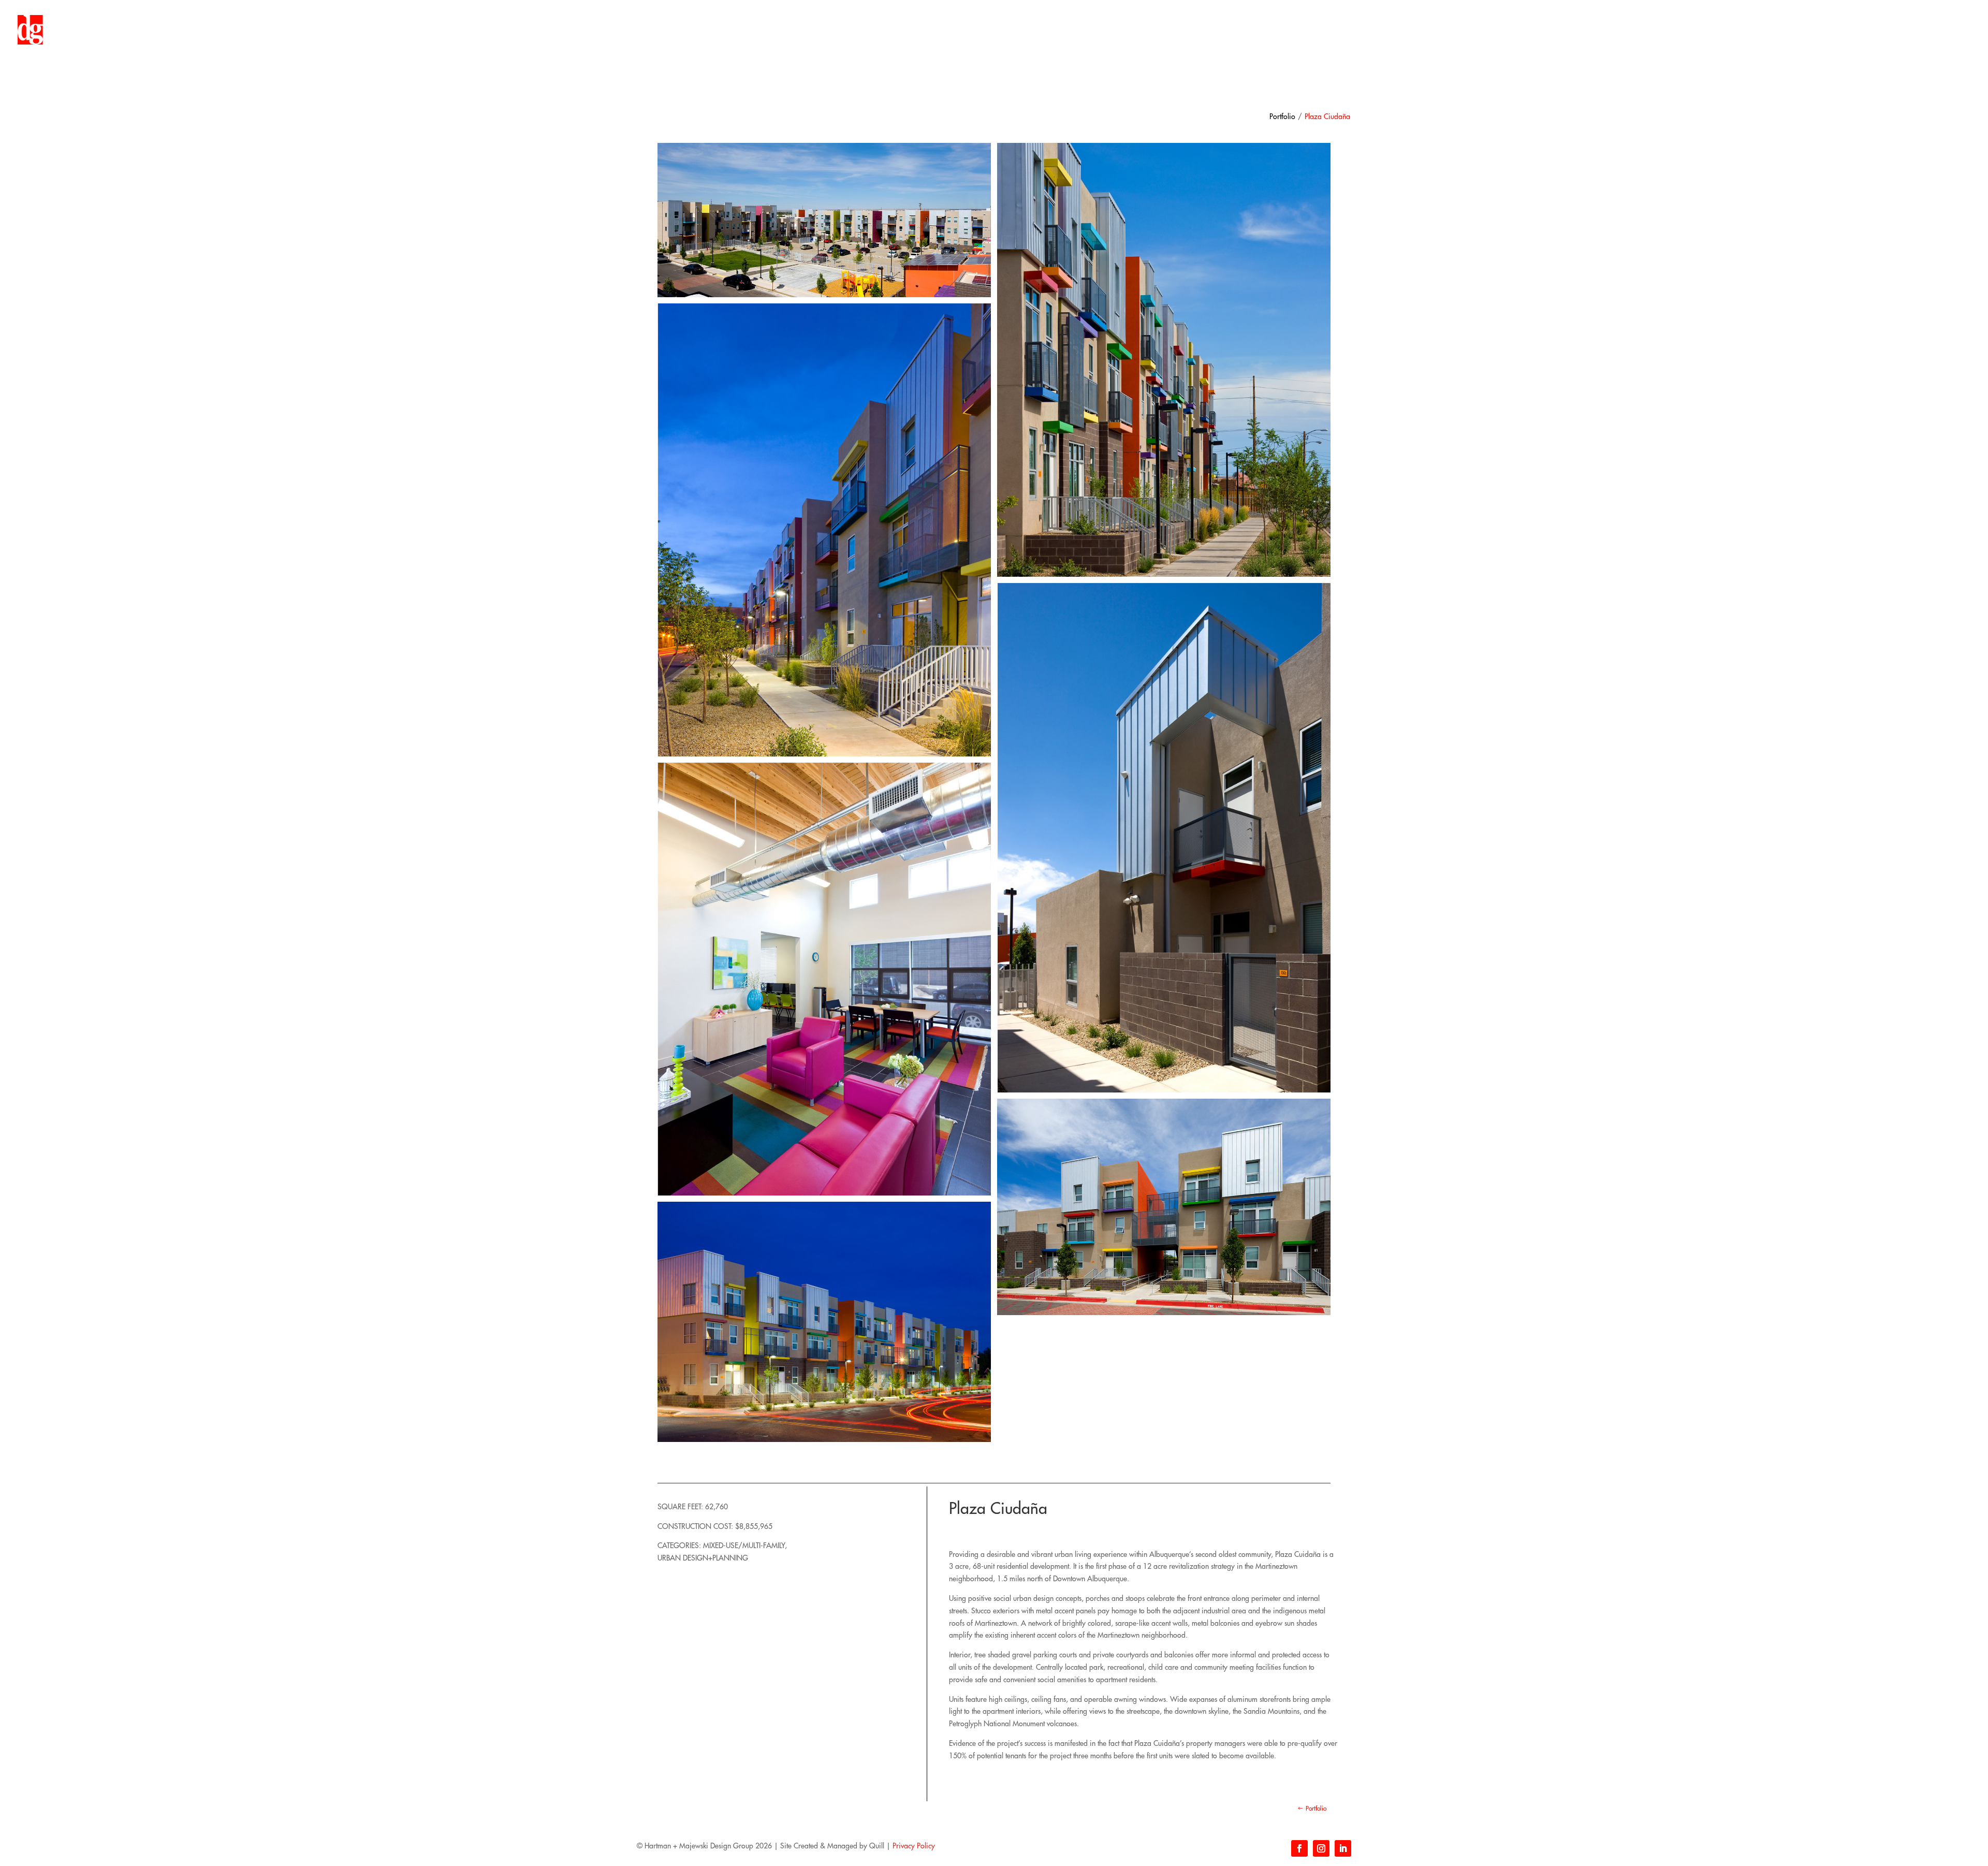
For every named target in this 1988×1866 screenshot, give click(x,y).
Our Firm (1758, 30)
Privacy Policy (914, 1846)
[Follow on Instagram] (1321, 1848)
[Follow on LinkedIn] (1343, 1848)
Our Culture (1804, 30)
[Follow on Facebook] (1299, 1848)
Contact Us (1935, 30)
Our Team (1851, 30)
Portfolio (1892, 30)
